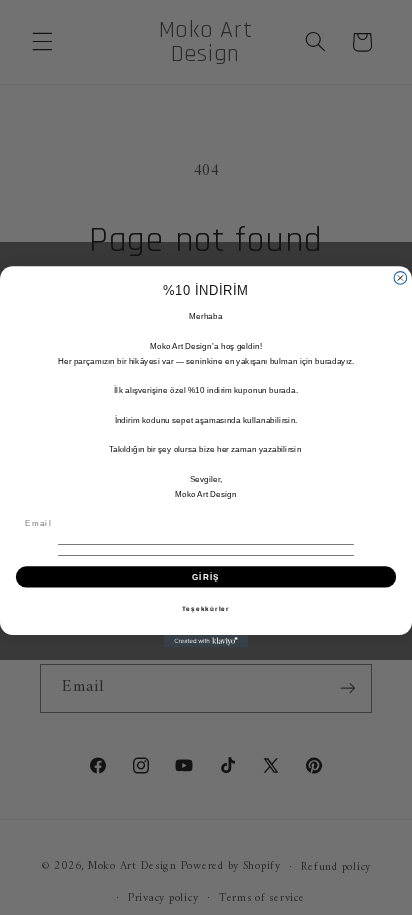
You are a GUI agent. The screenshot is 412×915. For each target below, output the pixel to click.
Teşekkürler (206, 608)
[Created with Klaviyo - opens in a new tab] (206, 642)
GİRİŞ (206, 577)
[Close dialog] (400, 278)
